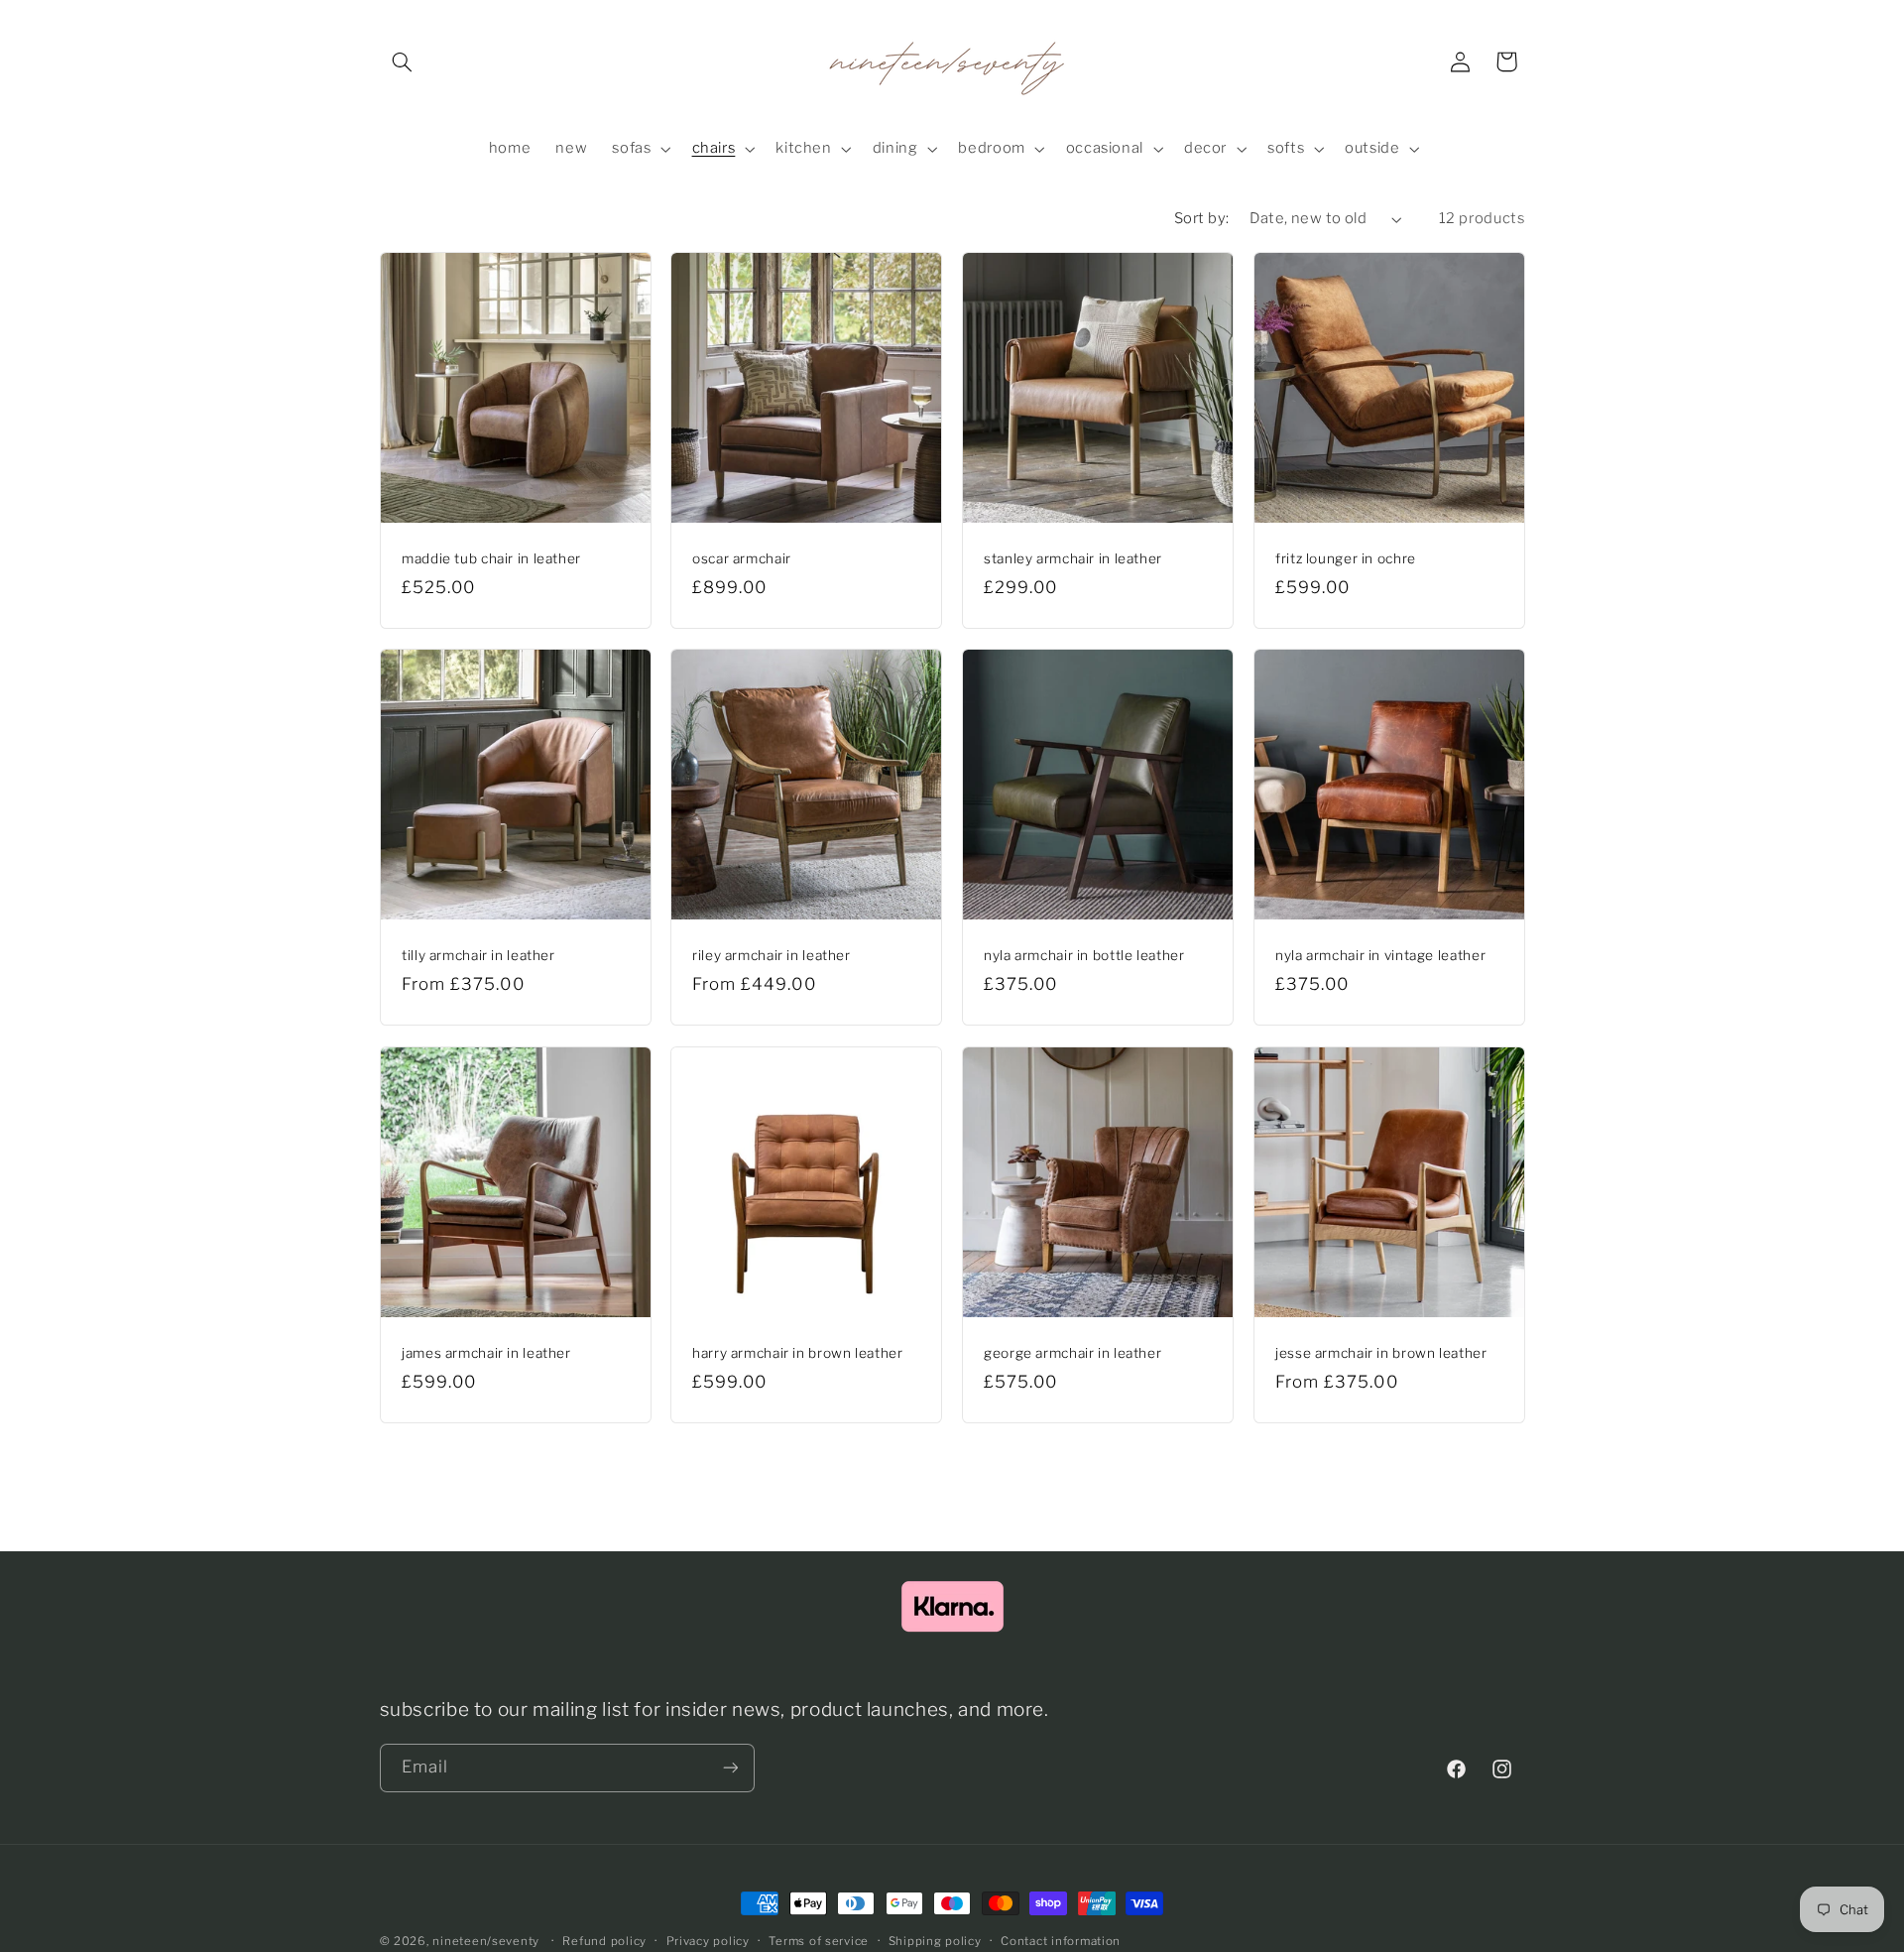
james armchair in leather (486, 1353)
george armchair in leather (1072, 1353)
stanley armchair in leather (1073, 558)
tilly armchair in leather (478, 956)
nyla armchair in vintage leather (1380, 956)
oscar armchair (742, 558)
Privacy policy (708, 1941)
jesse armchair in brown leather (1381, 1353)
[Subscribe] (730, 1767)
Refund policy (604, 1941)
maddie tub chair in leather (491, 558)
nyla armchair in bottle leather (1084, 956)
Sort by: (1201, 218)
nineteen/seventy (486, 1941)
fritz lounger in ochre (1346, 558)
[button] (403, 61)
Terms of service (819, 1941)
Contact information (1061, 1941)
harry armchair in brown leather (798, 1353)
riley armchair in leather (772, 956)
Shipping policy (935, 1941)
